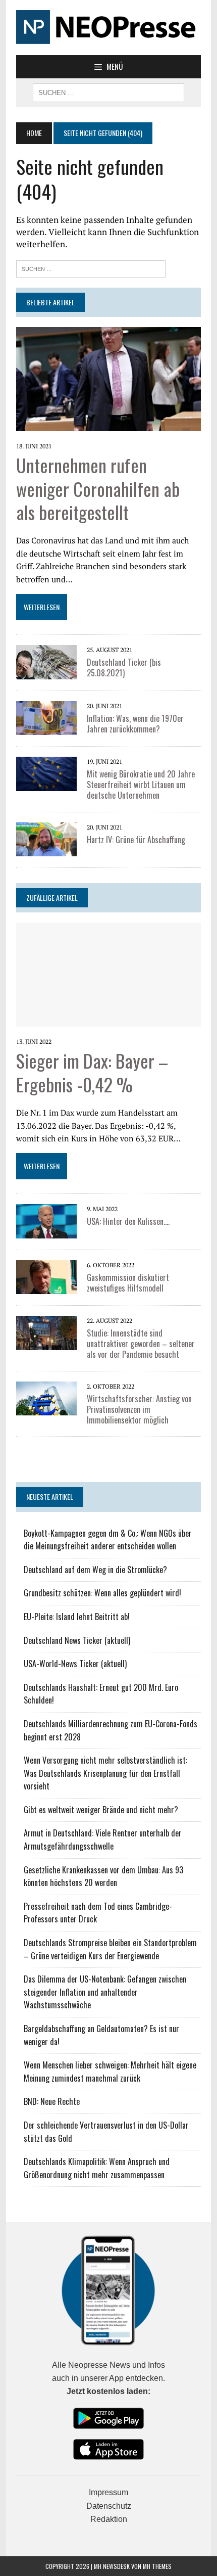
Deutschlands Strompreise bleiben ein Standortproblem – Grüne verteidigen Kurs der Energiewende (110, 1949)
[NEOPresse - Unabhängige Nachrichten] (108, 28)
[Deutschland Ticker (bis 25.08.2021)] (46, 672)
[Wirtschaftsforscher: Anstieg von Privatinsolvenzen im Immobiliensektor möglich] (46, 1409)
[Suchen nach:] (91, 268)
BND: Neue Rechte (52, 2101)
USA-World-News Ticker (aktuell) (75, 1664)
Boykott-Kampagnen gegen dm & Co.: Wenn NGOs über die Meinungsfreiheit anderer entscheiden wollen (108, 1540)
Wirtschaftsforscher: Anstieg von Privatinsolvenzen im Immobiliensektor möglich (139, 1409)
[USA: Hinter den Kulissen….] (46, 1231)
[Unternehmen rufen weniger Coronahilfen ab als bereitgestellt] (108, 424)
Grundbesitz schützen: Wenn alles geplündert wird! (102, 1593)
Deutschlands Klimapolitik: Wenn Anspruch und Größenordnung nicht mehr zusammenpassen (97, 2168)
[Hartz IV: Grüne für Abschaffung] (46, 850)
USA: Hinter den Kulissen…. (128, 1221)
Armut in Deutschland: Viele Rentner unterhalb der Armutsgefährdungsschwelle (103, 1839)
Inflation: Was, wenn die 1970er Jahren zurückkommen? (135, 724)
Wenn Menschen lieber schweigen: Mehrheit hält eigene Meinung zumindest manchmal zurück (110, 2072)
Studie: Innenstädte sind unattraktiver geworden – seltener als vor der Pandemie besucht (141, 1344)
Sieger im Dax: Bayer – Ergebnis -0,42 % (92, 1072)
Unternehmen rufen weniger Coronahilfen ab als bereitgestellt (98, 489)
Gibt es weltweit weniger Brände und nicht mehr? (101, 1810)
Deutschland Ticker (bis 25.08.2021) (124, 668)
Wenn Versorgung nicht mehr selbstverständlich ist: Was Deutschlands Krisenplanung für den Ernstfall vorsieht (105, 1773)
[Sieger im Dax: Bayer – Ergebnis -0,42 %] (108, 1020)
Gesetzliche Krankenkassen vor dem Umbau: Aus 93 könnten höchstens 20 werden (103, 1876)
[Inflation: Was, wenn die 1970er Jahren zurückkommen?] (46, 728)
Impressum (108, 2492)
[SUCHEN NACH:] (108, 91)
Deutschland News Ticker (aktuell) (77, 1640)
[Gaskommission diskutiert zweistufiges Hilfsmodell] (46, 1287)
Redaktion (109, 2519)
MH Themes (157, 2566)
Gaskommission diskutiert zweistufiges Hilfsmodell (128, 1283)
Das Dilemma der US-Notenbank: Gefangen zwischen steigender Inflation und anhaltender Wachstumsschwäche (105, 1992)
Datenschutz (109, 2506)
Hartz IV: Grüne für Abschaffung (136, 840)
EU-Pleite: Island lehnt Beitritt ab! (77, 1617)
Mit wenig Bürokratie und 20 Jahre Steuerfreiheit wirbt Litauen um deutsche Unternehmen (141, 785)
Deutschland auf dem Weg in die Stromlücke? (95, 1570)
